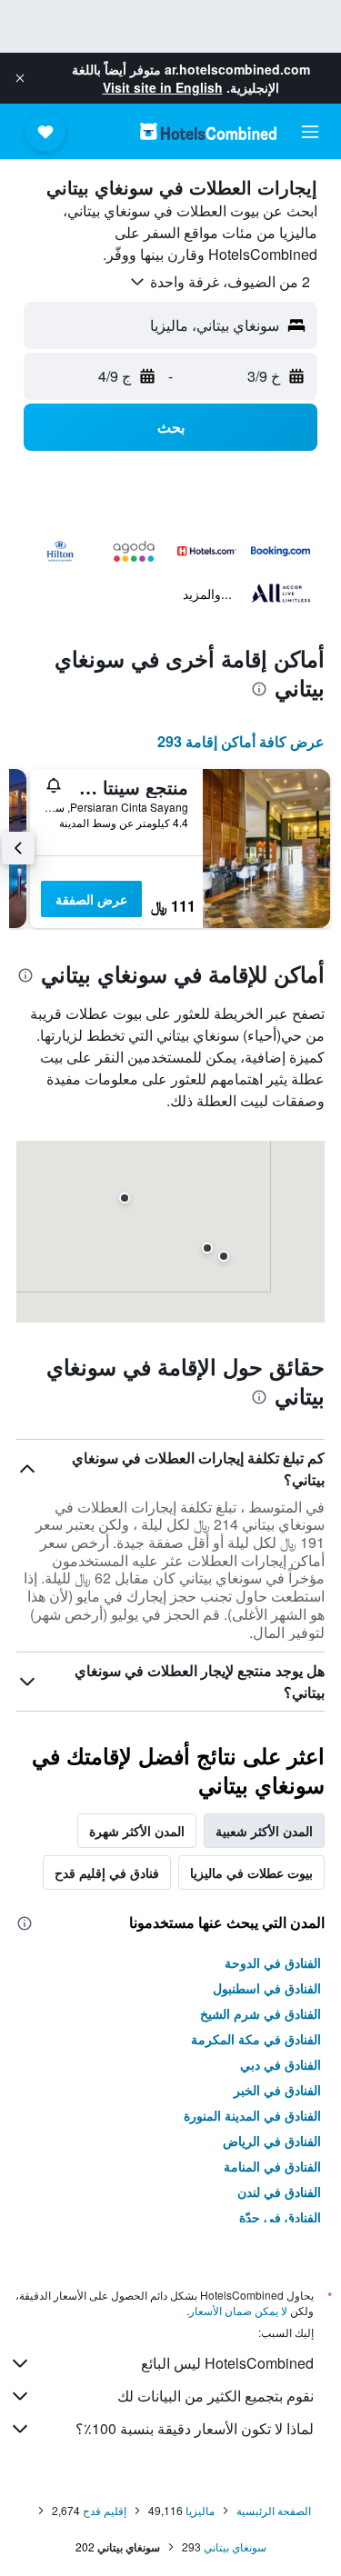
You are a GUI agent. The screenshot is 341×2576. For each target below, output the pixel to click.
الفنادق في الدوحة (273, 1962)
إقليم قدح (105, 2510)
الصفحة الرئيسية (274, 2510)
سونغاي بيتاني (235, 2546)
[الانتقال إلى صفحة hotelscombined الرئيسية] (208, 131)
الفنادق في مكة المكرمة (256, 2039)
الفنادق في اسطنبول (267, 1988)
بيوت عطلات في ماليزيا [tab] (251, 1872)
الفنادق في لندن (279, 2192)
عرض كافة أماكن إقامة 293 (241, 741)
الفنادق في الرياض (272, 2141)
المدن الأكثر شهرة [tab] (137, 1831)
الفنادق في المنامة (272, 2166)
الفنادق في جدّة (280, 2217)
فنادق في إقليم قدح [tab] (107, 1872)
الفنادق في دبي (281, 2064)
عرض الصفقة (91, 899)
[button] (20, 78)
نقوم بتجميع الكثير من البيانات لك (216, 2396)
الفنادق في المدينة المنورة (252, 2115)
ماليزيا (200, 2510)
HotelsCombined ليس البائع (227, 2363)
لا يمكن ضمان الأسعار (238, 2310)
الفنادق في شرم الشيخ (261, 2013)
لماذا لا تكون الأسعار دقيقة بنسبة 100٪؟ (195, 2428)
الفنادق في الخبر (277, 2090)
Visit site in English (163, 87)
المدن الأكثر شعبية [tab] (264, 1831)
